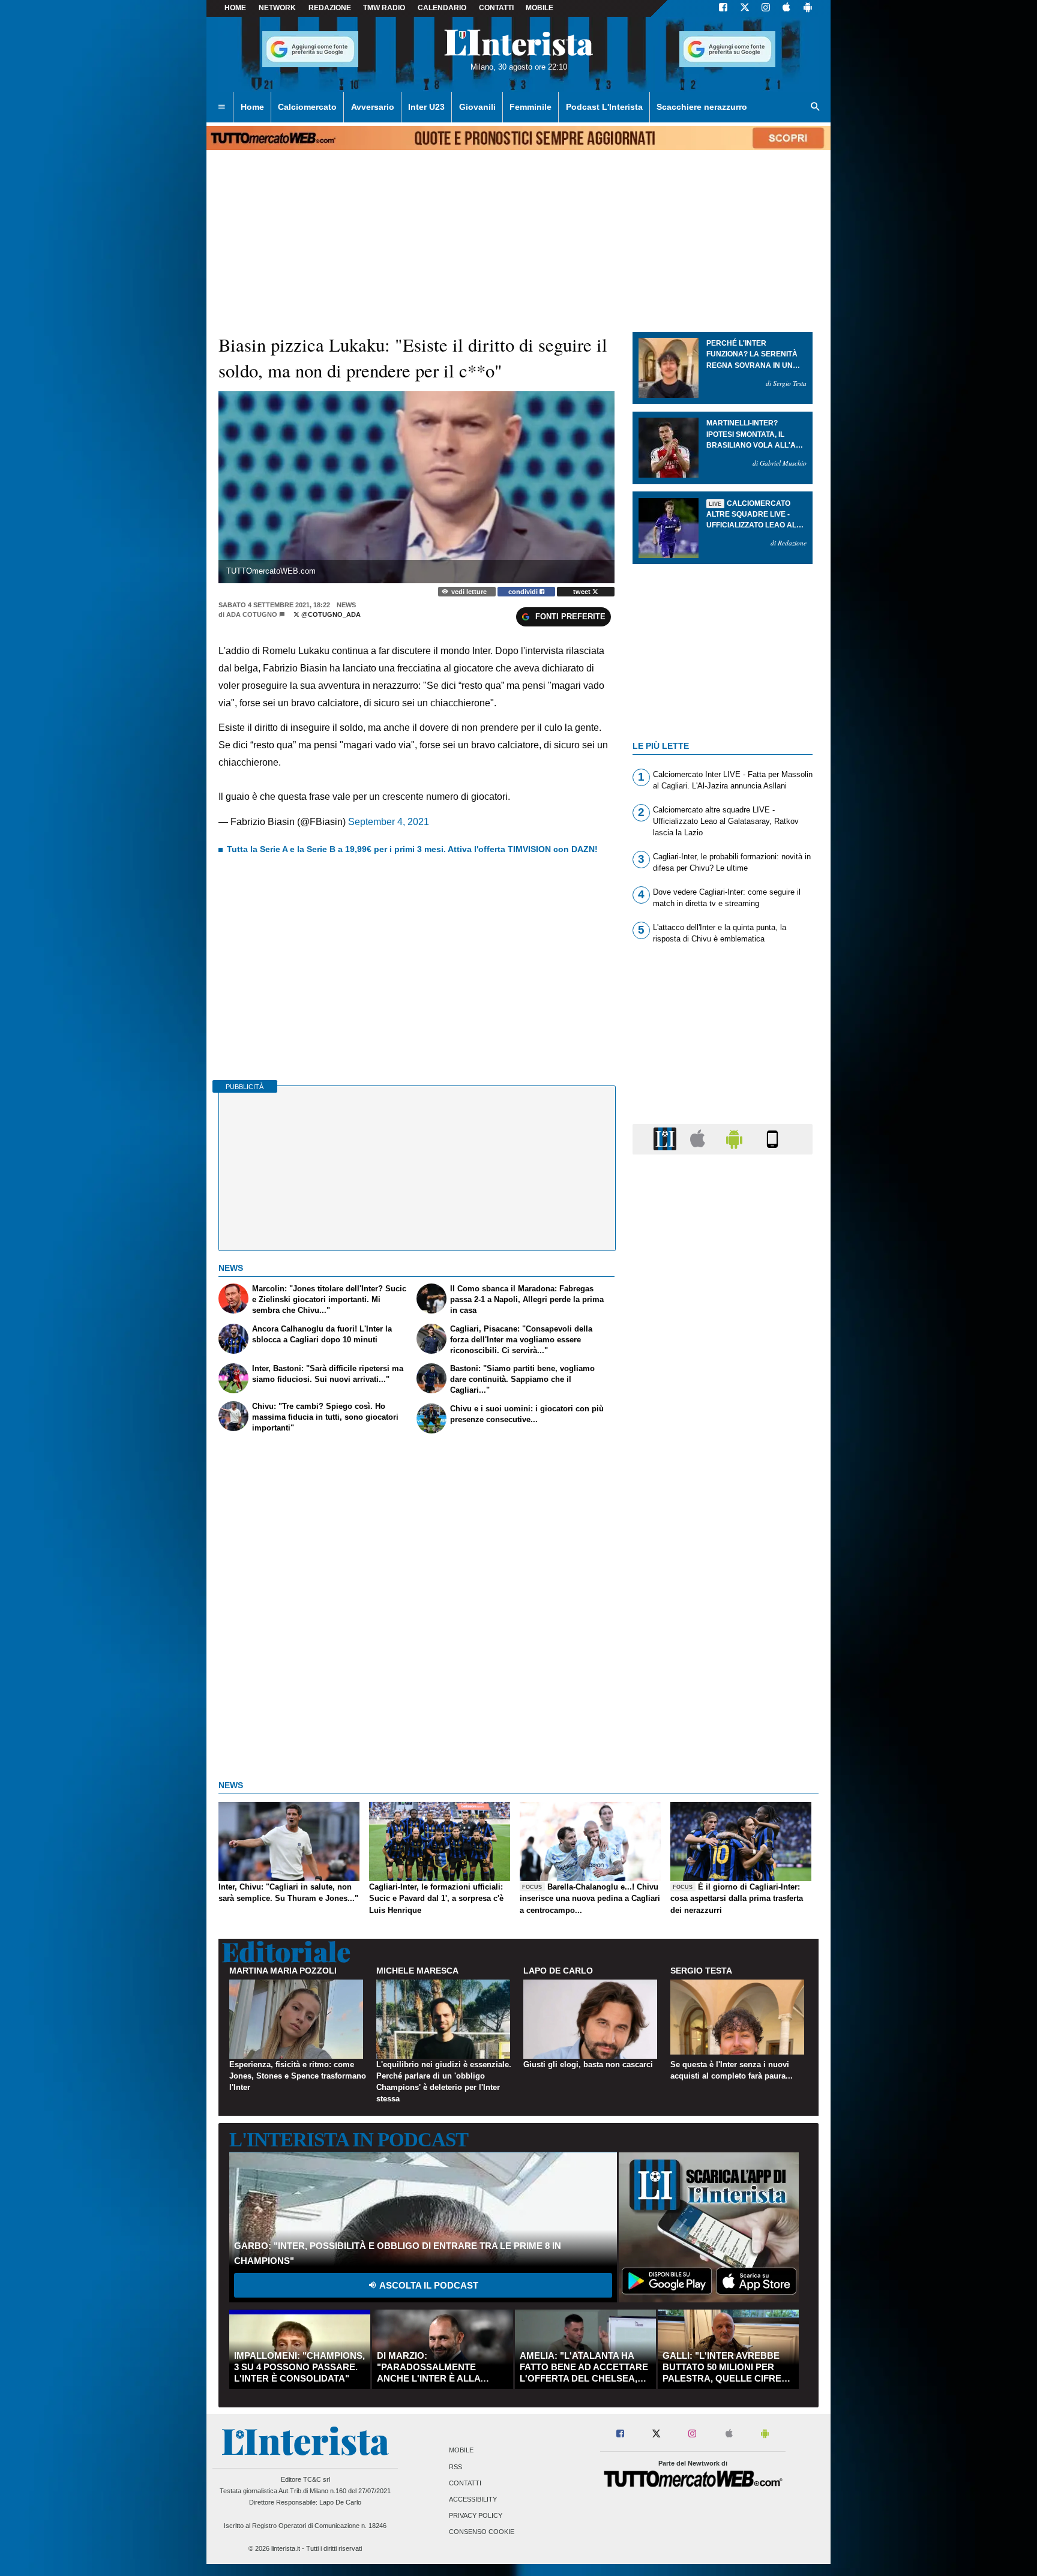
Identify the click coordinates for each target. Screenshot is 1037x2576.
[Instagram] (766, 8)
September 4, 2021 (389, 822)
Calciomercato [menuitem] (307, 107)
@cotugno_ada (330, 614)
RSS (455, 2467)
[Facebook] (723, 8)
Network (277, 8)
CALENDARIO (442, 8)
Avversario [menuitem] (373, 107)
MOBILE (540, 8)
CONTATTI (496, 8)
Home (235, 8)
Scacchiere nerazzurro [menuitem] (702, 107)
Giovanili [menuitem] (477, 107)
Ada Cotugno (252, 614)
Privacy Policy (476, 2516)
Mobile (461, 2451)
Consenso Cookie (482, 2532)
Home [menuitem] (252, 107)
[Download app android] (808, 8)
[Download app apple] (786, 8)
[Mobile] (772, 1139)
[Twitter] (745, 8)
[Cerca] (816, 107)
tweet (583, 592)
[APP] (667, 1139)
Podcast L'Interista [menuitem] (604, 107)
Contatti (465, 2483)
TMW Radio (384, 8)
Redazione (330, 8)
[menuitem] (221, 107)
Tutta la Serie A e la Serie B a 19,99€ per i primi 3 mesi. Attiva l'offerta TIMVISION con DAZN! (412, 849)
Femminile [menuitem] (531, 107)
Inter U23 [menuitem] (426, 107)
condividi (524, 592)
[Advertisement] (723, 1629)
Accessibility (473, 2499)
